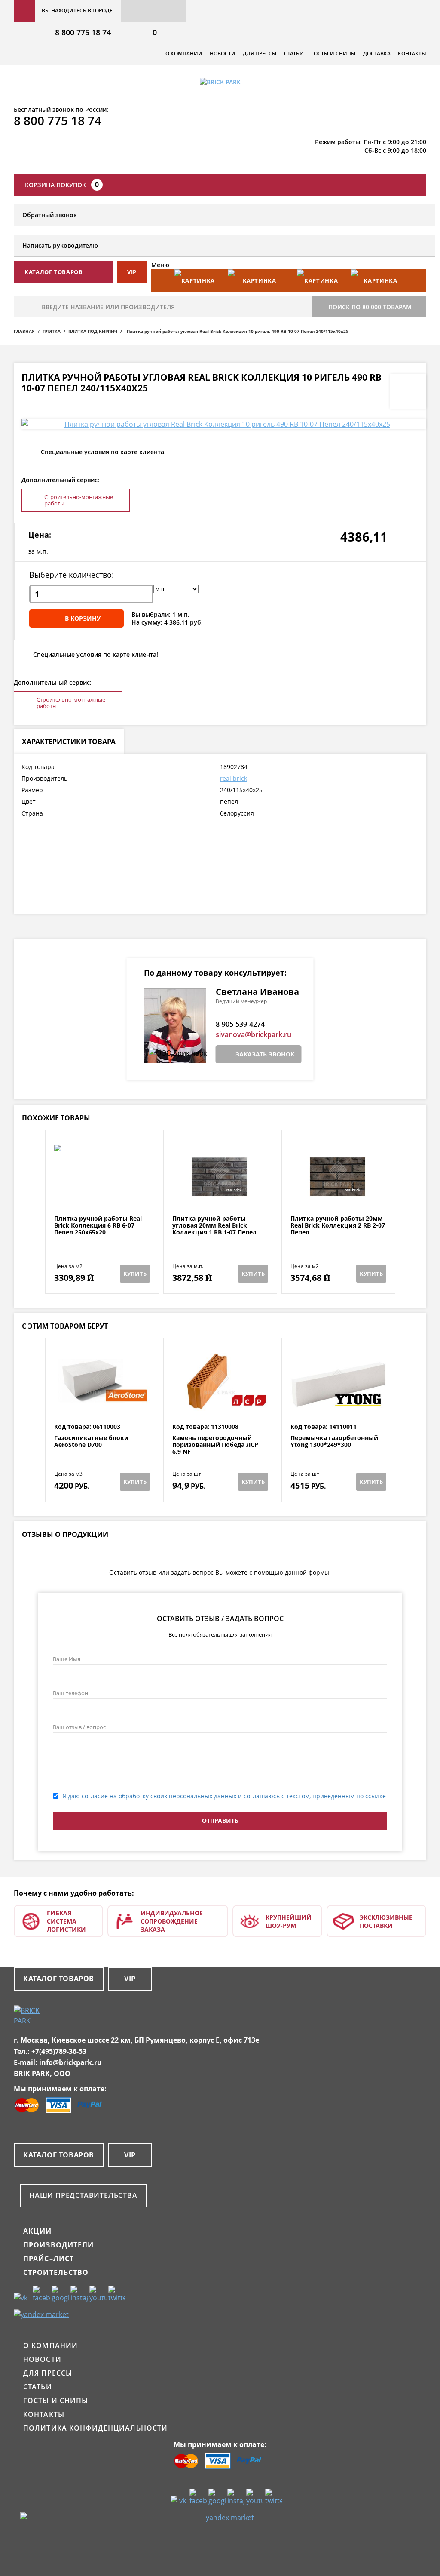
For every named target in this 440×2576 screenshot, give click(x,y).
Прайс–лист (49, 2259)
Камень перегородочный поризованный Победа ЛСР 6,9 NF (215, 1445)
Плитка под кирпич (93, 331)
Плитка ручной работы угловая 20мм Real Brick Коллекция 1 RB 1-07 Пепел (214, 1225)
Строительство (56, 2272)
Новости (223, 54)
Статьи (294, 54)
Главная (24, 331)
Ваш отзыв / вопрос (79, 1727)
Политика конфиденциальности (95, 2428)
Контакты (412, 54)
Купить (135, 1274)
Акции (38, 2231)
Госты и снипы (333, 54)
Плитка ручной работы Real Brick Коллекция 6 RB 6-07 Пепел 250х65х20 (98, 1225)
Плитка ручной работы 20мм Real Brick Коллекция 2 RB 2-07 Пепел (338, 1225)
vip (132, 272)
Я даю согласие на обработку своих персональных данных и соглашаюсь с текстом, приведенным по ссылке (224, 1796)
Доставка (377, 54)
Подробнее (102, 1194)
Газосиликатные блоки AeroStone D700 (91, 1442)
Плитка (52, 331)
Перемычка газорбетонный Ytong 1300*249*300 (334, 1442)
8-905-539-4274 (240, 1024)
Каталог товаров (59, 1979)
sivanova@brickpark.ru (254, 1034)
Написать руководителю (60, 245)
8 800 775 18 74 (83, 32)
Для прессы (260, 54)
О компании (184, 54)
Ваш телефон (70, 1693)
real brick (234, 778)
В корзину (83, 618)
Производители (59, 2245)
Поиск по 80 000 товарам (370, 307)
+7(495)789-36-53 (59, 2051)
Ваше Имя (67, 1659)
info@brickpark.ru (70, 2062)
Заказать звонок (265, 1054)
